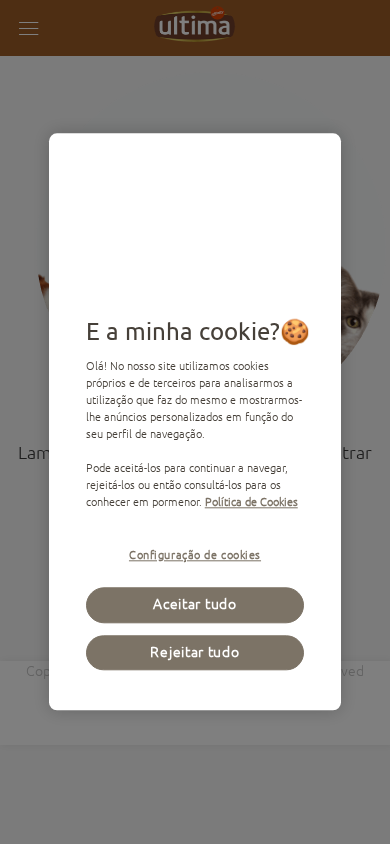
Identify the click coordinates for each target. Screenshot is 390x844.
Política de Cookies (251, 502)
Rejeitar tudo (194, 652)
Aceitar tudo (194, 605)
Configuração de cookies (195, 555)
